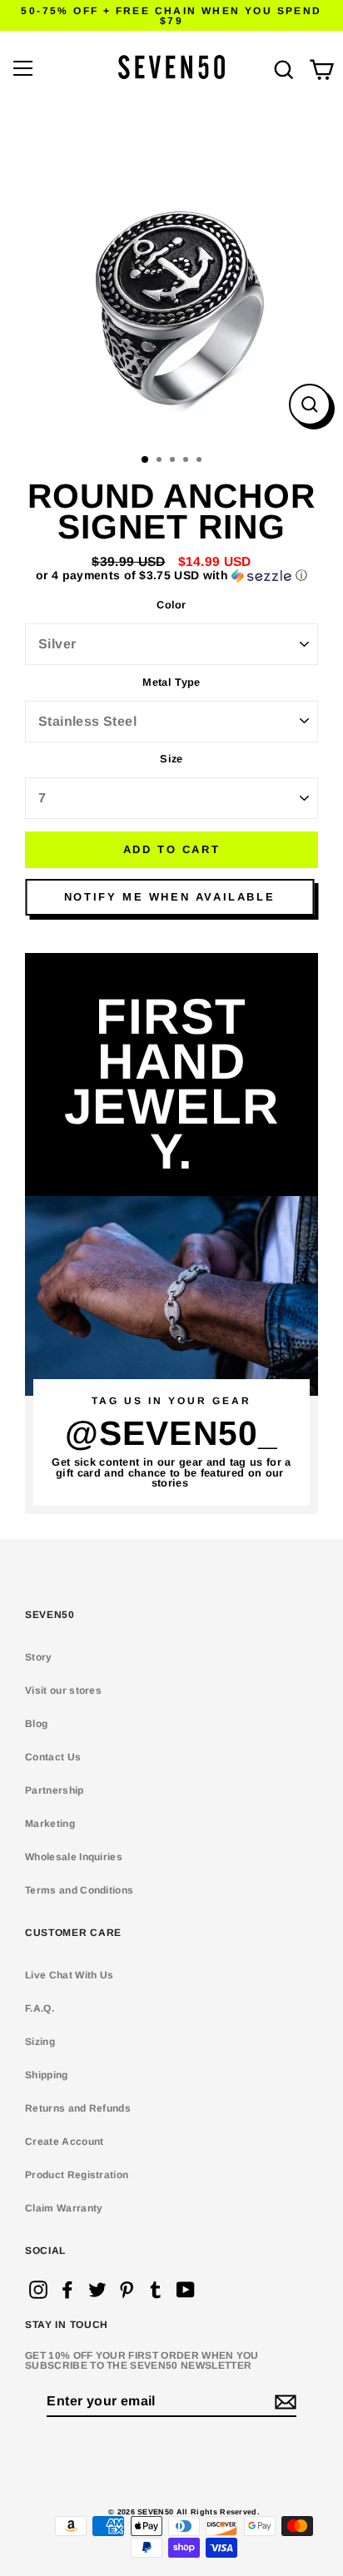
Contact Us (53, 1757)
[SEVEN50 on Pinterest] (127, 2290)
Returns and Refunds (78, 2108)
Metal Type (171, 683)
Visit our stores (63, 1690)
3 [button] (174, 461)
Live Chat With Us (69, 1975)
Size (171, 759)
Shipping (47, 2075)
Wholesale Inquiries (74, 1857)
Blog (36, 1724)
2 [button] (161, 461)
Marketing (50, 1824)
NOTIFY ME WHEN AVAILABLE (169, 897)
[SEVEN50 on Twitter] (97, 2290)
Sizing (40, 2042)
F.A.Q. (40, 2008)
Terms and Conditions (79, 1890)
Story (39, 1657)
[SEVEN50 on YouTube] (186, 2290)
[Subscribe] (283, 2402)
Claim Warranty (64, 2208)
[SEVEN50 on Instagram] (38, 2290)
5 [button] (201, 461)
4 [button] (187, 461)
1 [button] (146, 460)
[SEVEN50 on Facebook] (67, 2290)
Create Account (64, 2142)
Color (171, 606)
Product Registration (77, 2175)
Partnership (55, 1790)
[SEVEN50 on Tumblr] (156, 2290)
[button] (171, 576)
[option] (171, 275)
